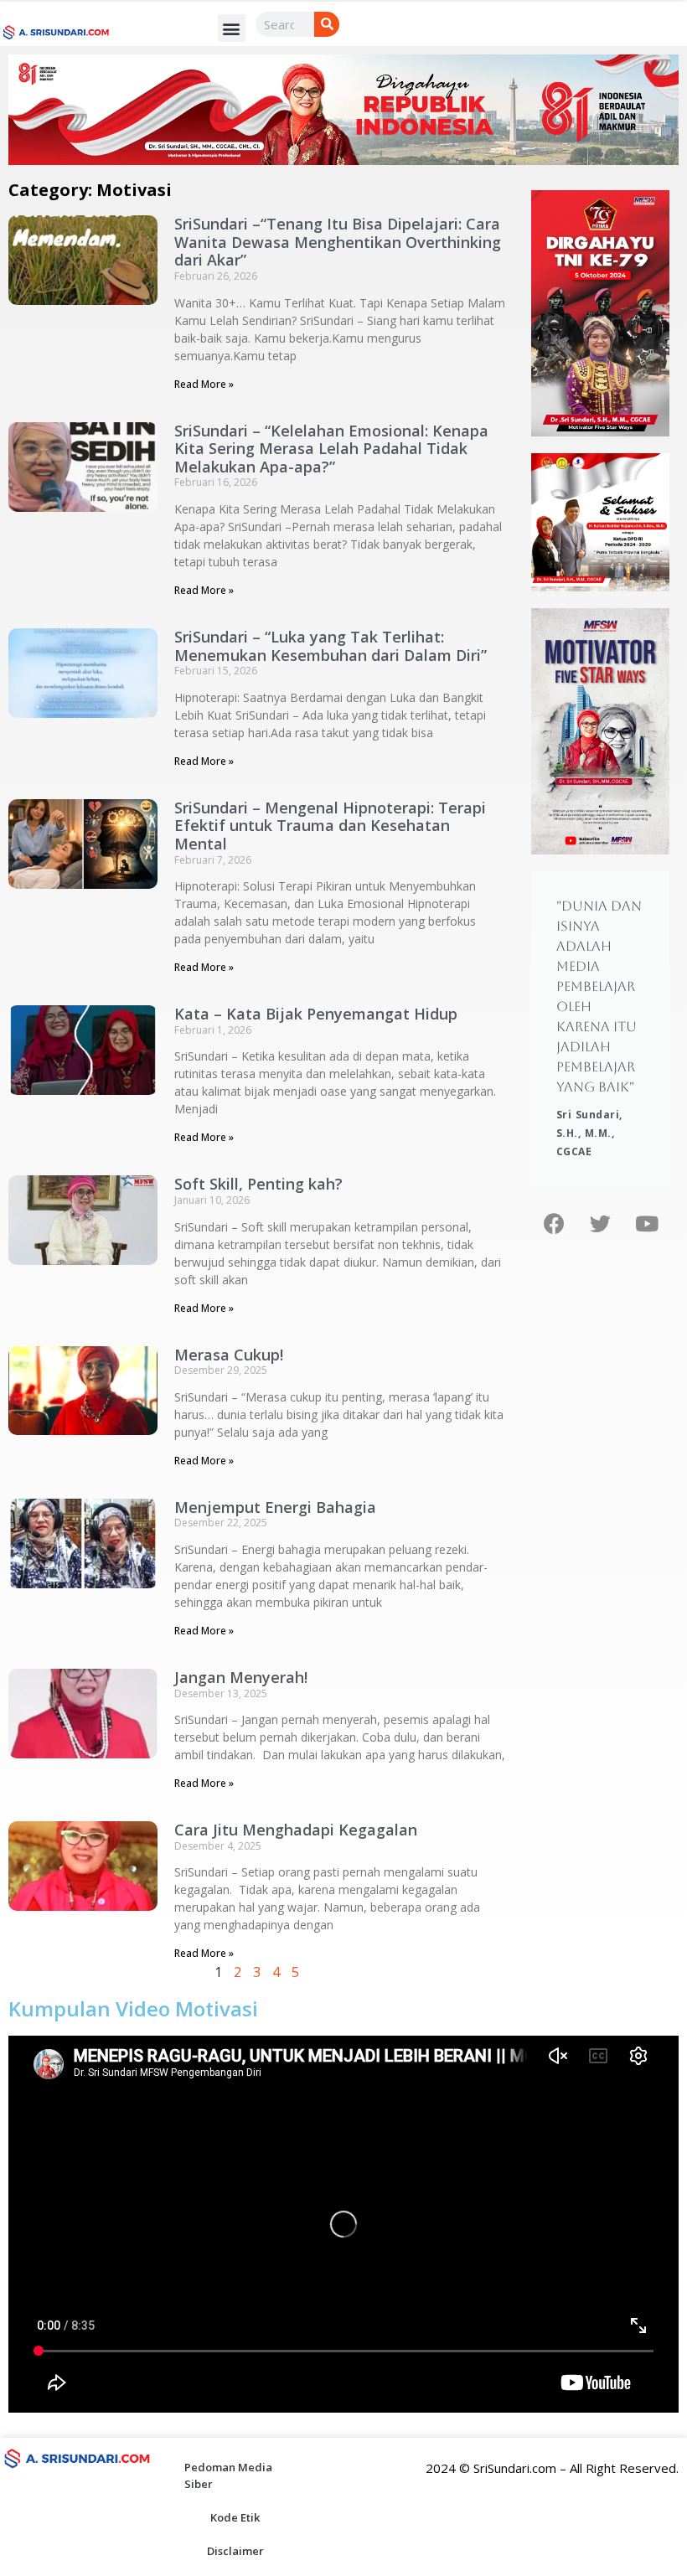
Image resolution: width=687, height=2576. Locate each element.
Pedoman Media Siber (228, 2475)
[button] (232, 28)
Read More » (204, 384)
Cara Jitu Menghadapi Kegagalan (296, 1830)
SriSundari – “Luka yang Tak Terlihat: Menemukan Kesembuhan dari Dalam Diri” (331, 646)
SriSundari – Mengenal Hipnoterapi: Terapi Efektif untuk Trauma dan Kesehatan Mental (330, 826)
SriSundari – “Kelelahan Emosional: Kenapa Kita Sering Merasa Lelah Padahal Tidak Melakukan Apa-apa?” (331, 449)
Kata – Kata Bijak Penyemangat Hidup (316, 1014)
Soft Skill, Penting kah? (258, 1184)
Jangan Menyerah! (241, 1677)
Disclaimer (235, 2551)
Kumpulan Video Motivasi (133, 2008)
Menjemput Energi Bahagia (275, 1507)
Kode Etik (235, 2517)
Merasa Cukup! (229, 1355)
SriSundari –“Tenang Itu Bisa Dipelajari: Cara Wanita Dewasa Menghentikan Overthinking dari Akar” (338, 242)
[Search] (327, 24)
